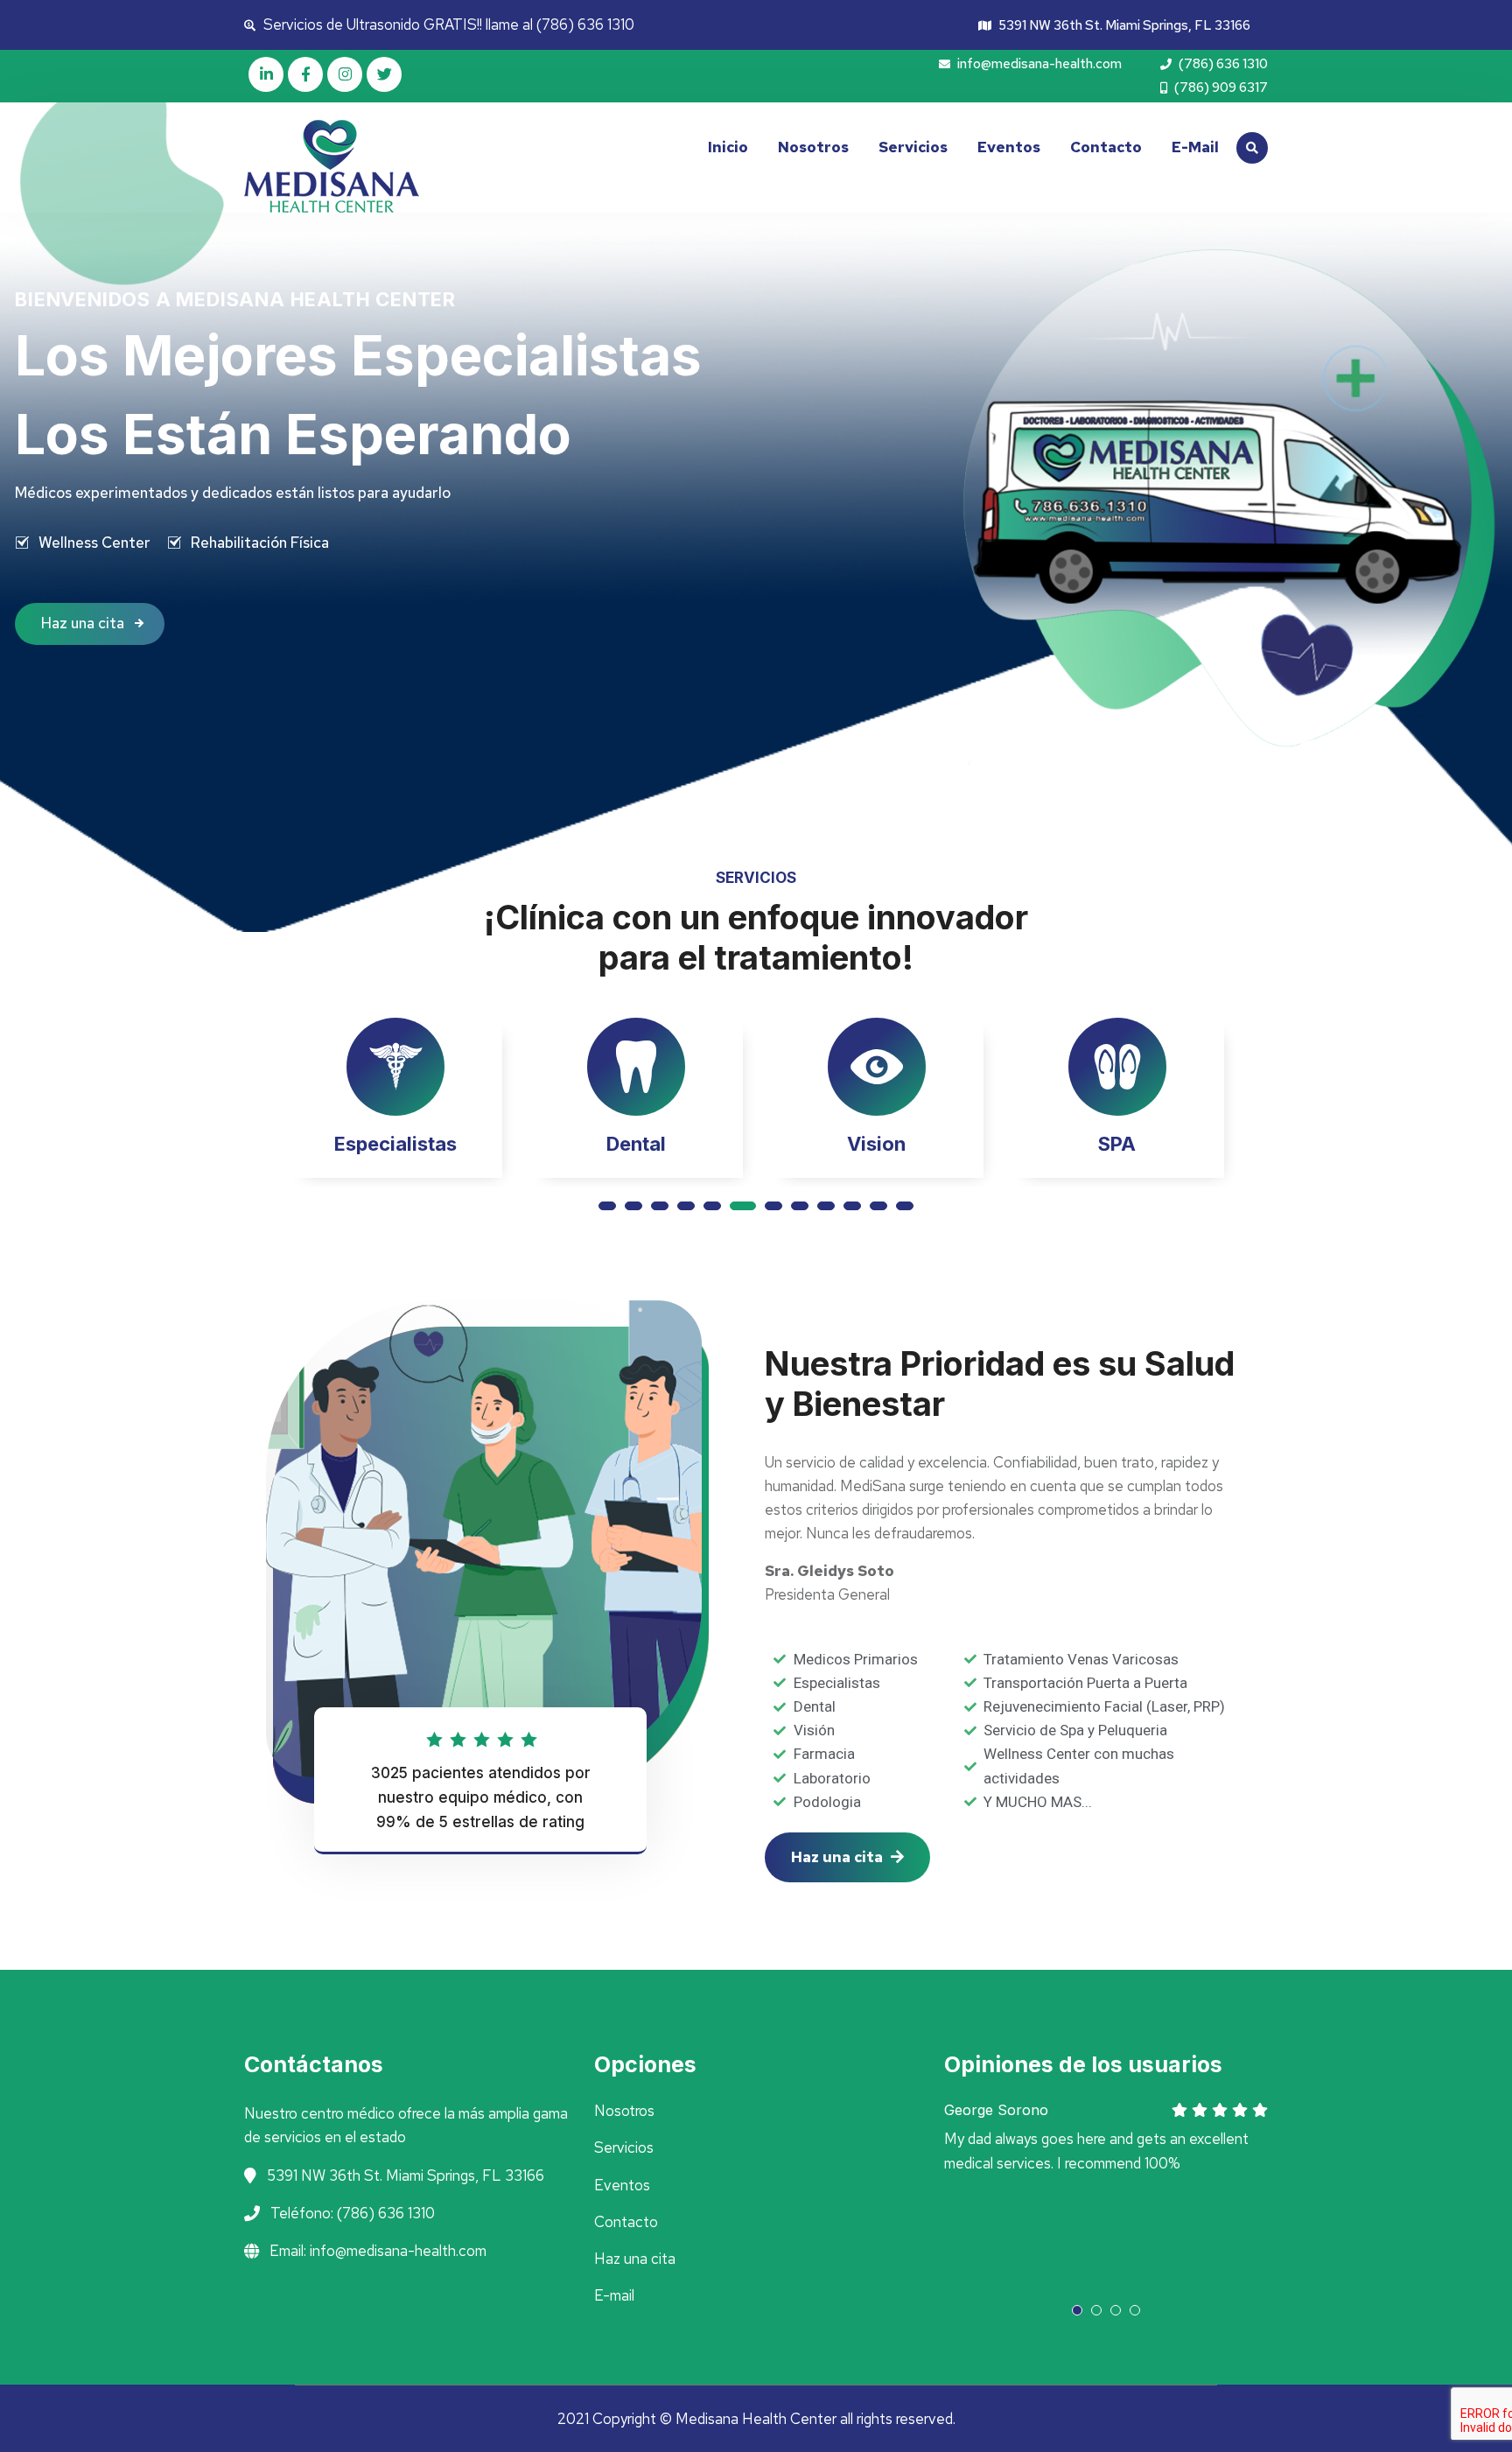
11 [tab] (878, 1206)
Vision (636, 1144)
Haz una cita (84, 623)
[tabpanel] (395, 1103)
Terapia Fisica (1117, 1144)
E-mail (1195, 147)
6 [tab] (738, 1206)
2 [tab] (633, 1206)
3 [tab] (660, 1206)
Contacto (1106, 147)
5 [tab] (712, 1206)
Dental (395, 1144)
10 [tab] (852, 1206)
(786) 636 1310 (1222, 64)
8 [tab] (800, 1206)
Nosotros (813, 147)
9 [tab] (826, 1206)
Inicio (728, 147)
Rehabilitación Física (260, 543)
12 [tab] (905, 1206)
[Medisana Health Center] (362, 166)
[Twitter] (384, 74)
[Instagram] (345, 74)
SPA (876, 1144)
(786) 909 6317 (1220, 88)
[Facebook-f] (305, 74)
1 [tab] (607, 1206)
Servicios (913, 147)
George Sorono (996, 2110)
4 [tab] (686, 1206)
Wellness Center (94, 543)
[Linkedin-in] (266, 74)
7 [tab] (769, 1206)
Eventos (1009, 147)
